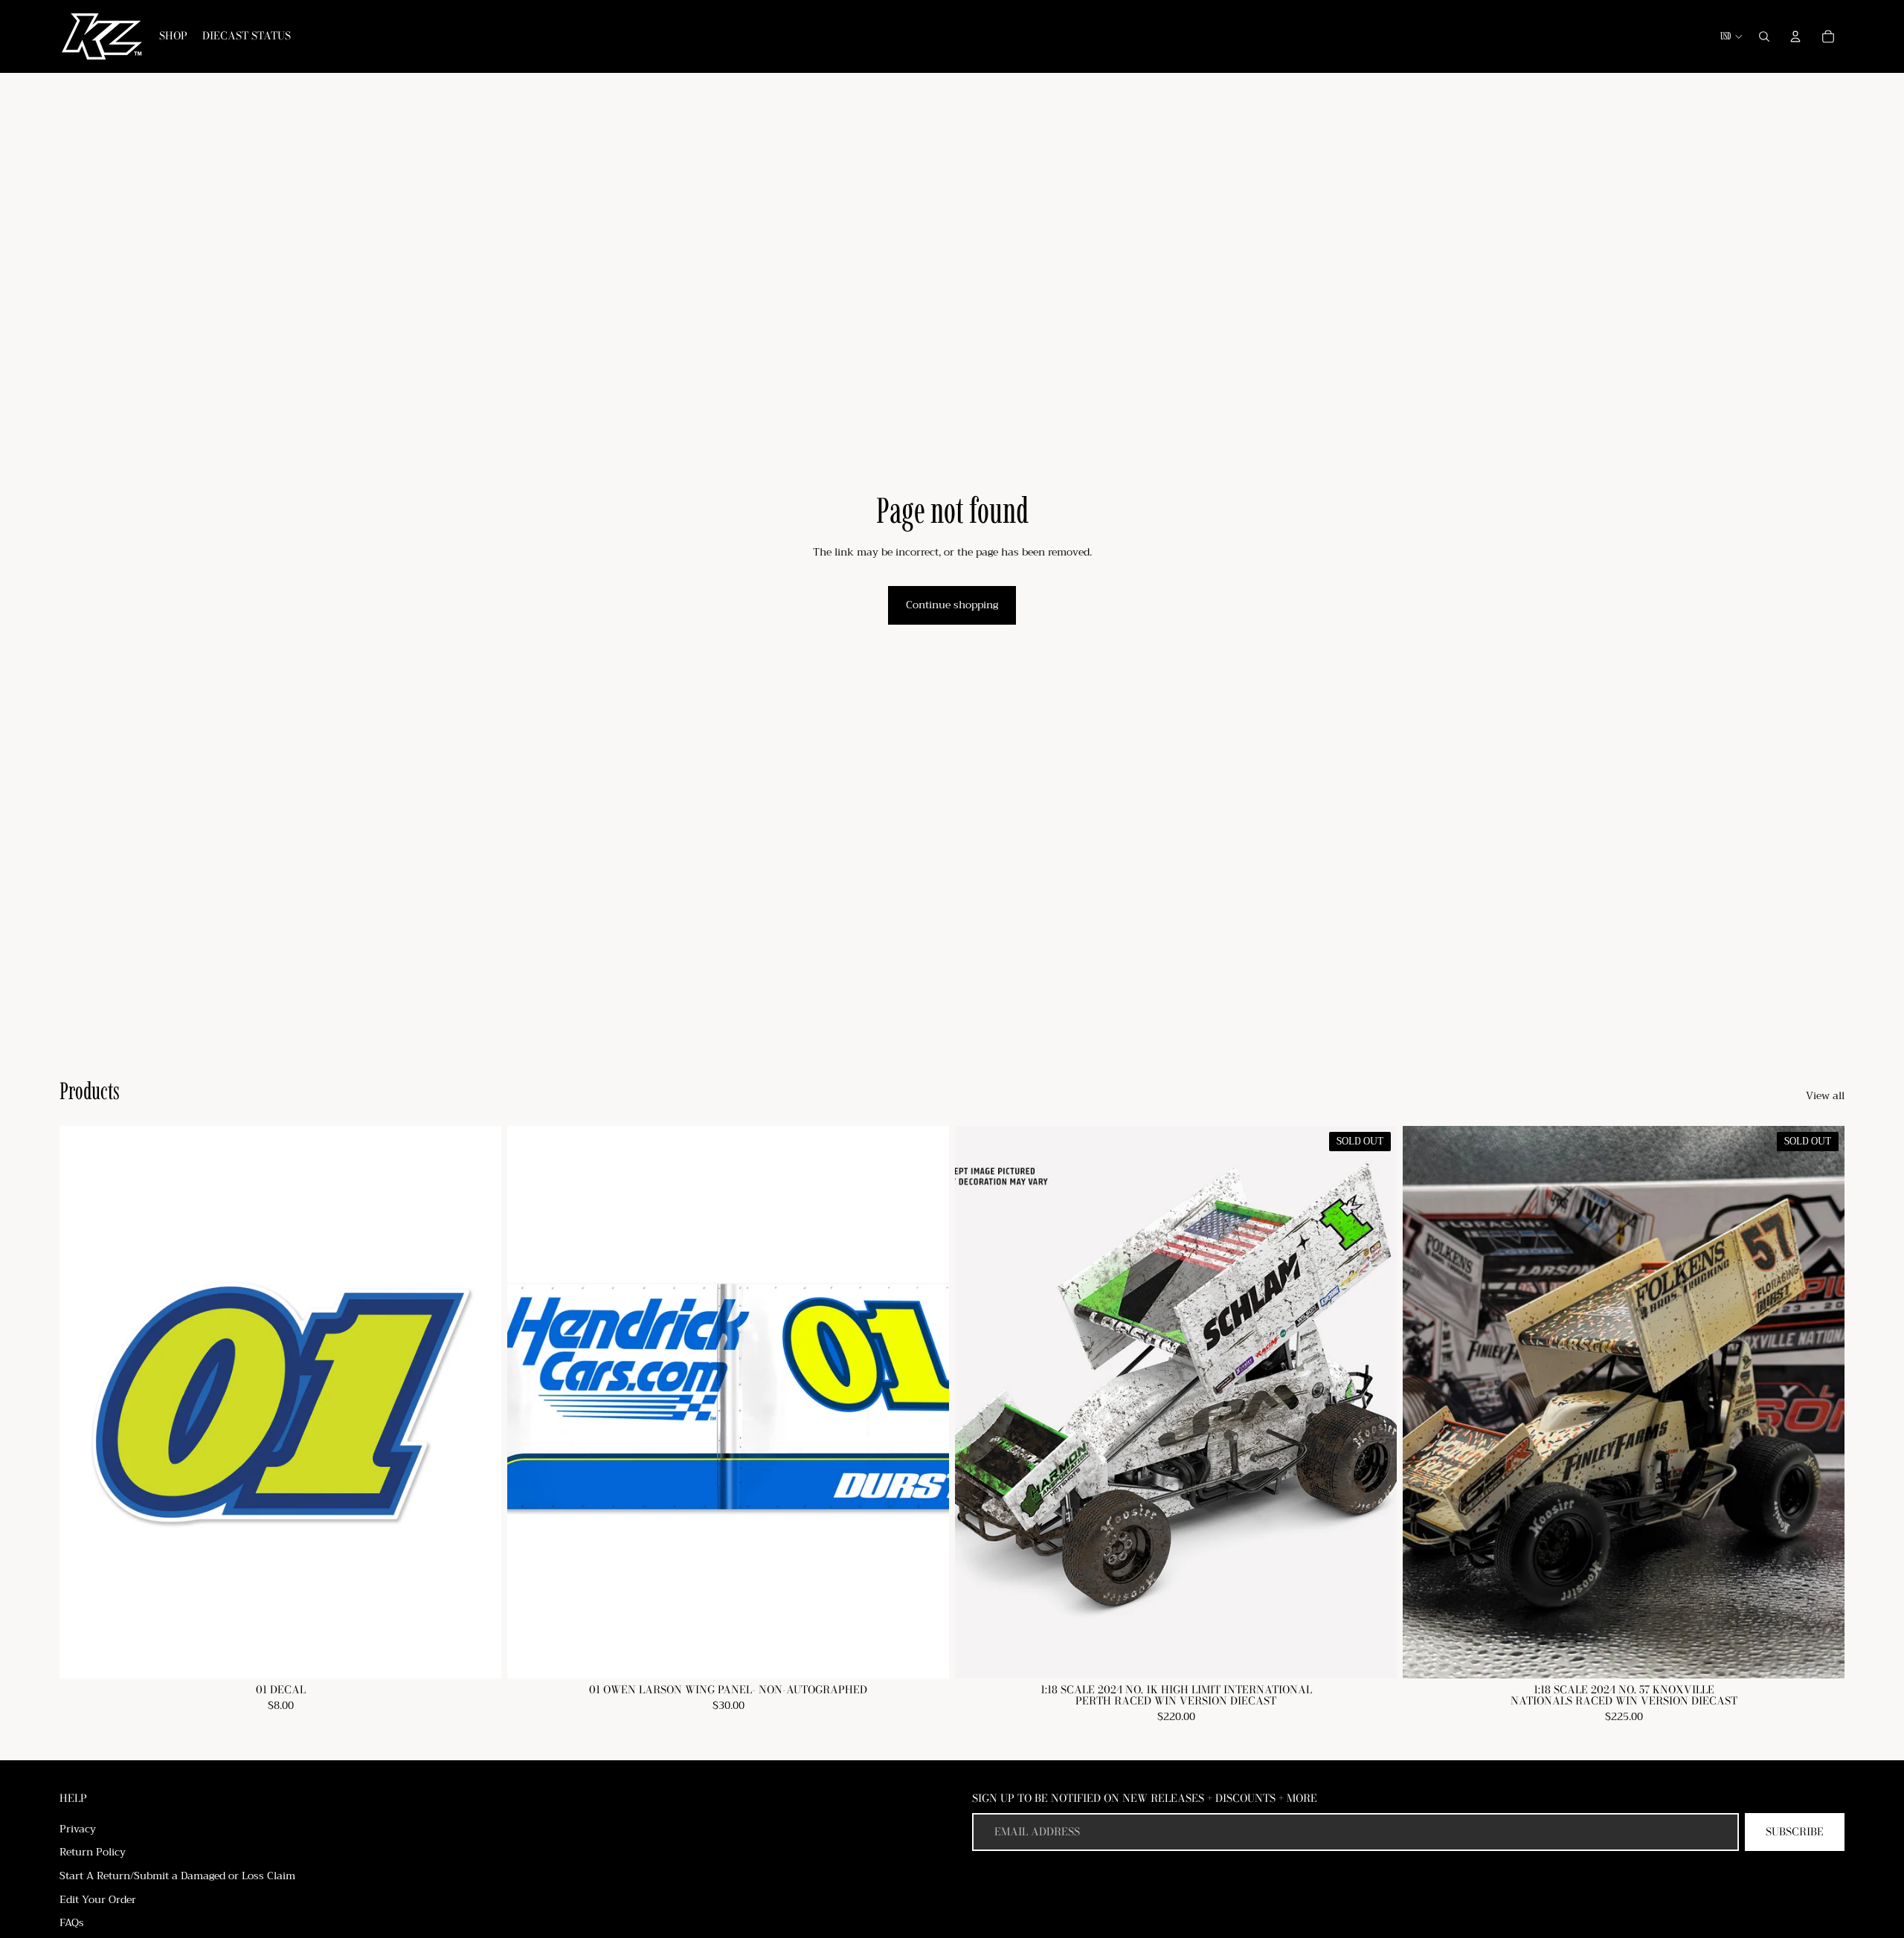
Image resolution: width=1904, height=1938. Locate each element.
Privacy (78, 1829)
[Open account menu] (1795, 36)
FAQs (72, 1922)
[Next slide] (1822, 1402)
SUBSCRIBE (1795, 1832)
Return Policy (93, 1852)
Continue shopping (952, 605)
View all (1825, 1096)
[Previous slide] (1425, 1402)
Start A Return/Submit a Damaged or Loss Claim (177, 1876)
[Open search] (1764, 36)
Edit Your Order (98, 1899)
